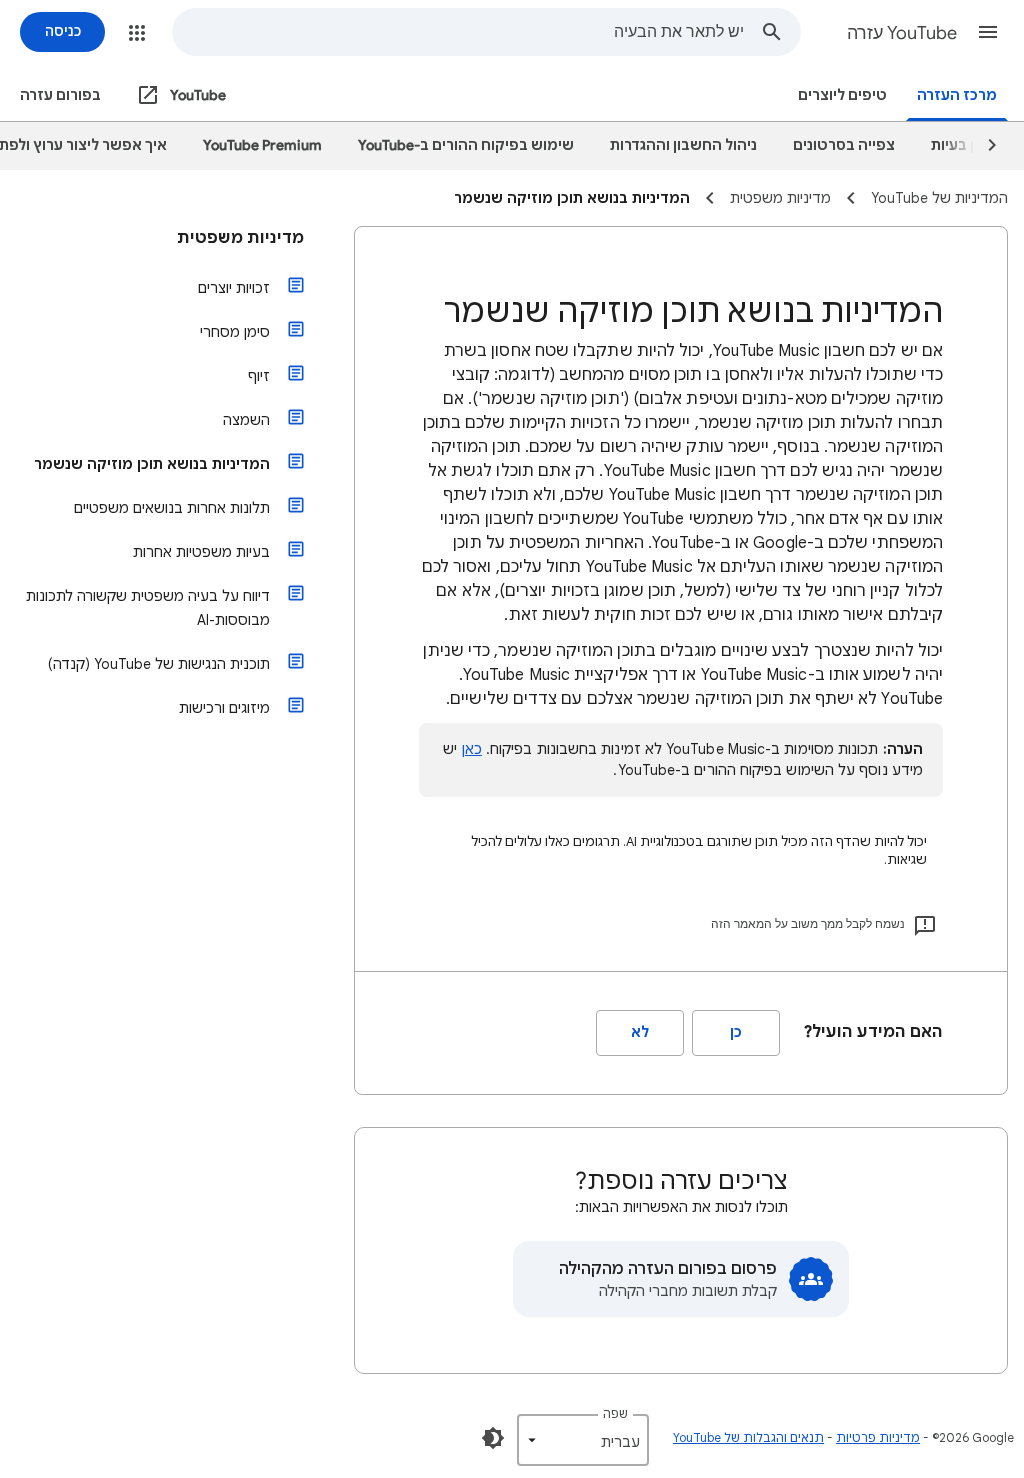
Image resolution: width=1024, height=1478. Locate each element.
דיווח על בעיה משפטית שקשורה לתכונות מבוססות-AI (148, 608)
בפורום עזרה (60, 95)
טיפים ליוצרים (842, 95)
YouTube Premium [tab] (262, 145)
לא (640, 1032)
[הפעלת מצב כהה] (493, 1438)
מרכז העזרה (957, 95)
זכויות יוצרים (234, 288)
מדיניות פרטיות (878, 1437)
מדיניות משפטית (240, 238)
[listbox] (583, 1440)
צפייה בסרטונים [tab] (844, 145)
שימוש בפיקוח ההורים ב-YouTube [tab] (466, 145)
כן (736, 1032)
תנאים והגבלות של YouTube (748, 1437)
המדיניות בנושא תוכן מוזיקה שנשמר (152, 464)
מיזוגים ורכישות (224, 708)
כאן (472, 749)
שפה (615, 1413)
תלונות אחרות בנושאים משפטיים (172, 508)
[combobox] (458, 32)
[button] (988, 32)
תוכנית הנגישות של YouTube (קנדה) (159, 664)
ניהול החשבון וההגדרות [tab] (683, 145)
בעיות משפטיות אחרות (201, 552)
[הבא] (983, 146)
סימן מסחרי (235, 332)
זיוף (259, 376)
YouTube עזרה (902, 33)
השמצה (246, 420)
